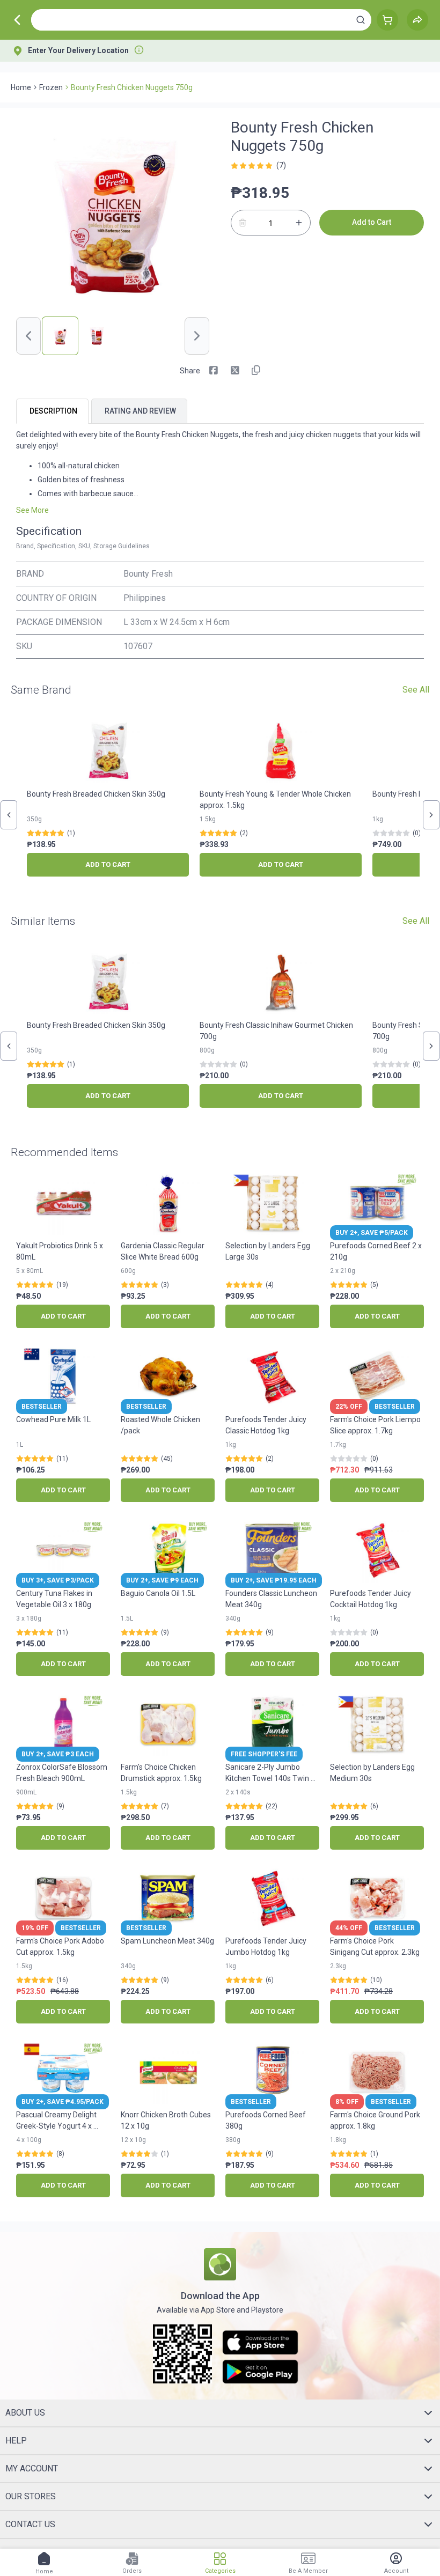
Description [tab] (53, 411)
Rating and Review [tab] (140, 411)
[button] (361, 20)
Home (21, 87)
